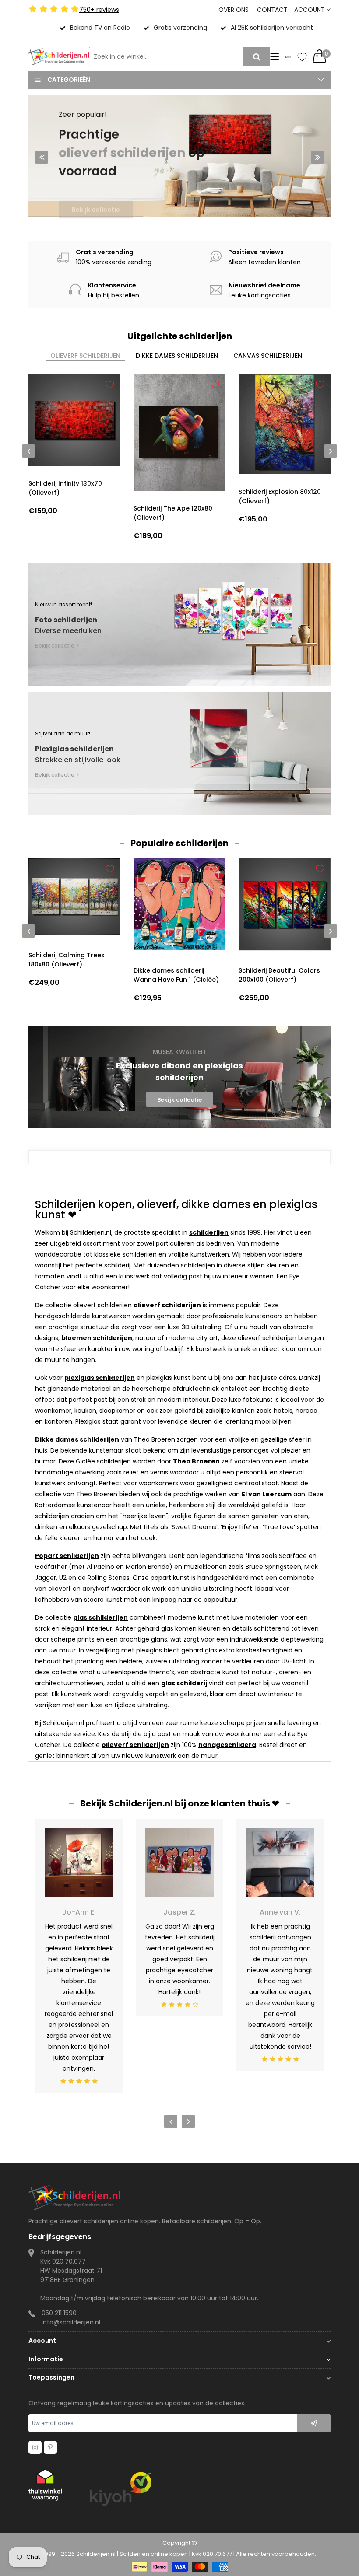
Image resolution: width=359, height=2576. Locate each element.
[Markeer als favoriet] (110, 385)
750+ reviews (99, 10)
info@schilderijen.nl (71, 2322)
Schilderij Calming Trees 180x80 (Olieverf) (67, 960)
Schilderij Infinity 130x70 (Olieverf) (65, 488)
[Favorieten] (302, 57)
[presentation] (42, 157)
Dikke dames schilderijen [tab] (177, 356)
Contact (272, 10)
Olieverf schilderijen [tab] (85, 356)
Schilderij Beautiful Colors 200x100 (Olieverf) (279, 975)
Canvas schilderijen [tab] (268, 356)
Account (310, 10)
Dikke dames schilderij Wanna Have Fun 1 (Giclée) (176, 975)
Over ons (234, 10)
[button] (176, 205)
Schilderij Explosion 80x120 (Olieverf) (280, 496)
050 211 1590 (59, 2313)
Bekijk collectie (96, 196)
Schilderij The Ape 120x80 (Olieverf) (173, 513)
